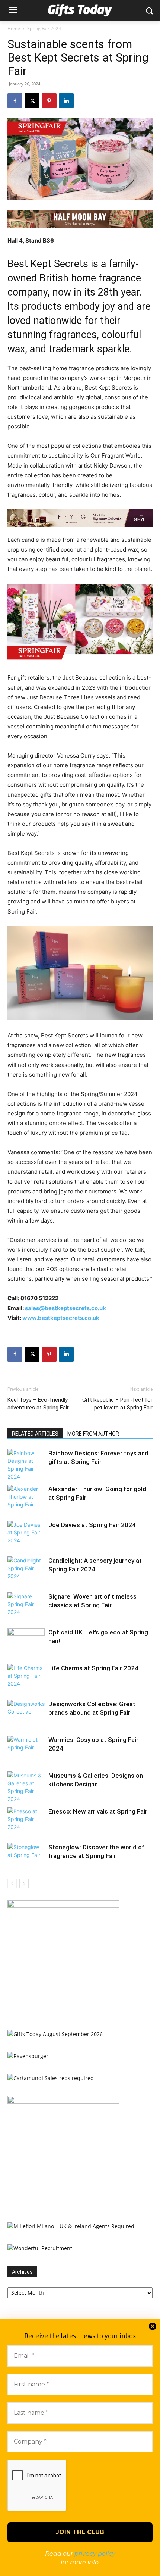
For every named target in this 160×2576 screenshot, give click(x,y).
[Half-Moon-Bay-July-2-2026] (80, 219)
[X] (32, 101)
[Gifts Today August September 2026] (55, 2034)
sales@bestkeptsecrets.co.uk (65, 1308)
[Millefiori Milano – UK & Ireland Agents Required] (71, 2226)
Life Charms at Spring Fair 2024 (93, 1668)
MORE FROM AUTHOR (93, 1434)
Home (14, 29)
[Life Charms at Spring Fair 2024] (26, 1677)
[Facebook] (15, 101)
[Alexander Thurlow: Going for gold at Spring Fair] (26, 1498)
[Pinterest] (49, 101)
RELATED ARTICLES (35, 1434)
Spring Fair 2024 (44, 29)
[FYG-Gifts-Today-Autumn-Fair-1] (80, 518)
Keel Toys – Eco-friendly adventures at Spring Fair (38, 1404)
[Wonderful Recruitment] (40, 2248)
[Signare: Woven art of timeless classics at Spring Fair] (26, 1605)
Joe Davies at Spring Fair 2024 (92, 1525)
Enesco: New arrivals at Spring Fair (98, 1811)
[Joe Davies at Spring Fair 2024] (26, 1534)
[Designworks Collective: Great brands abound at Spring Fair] (26, 1713)
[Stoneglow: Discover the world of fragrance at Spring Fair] (26, 1856)
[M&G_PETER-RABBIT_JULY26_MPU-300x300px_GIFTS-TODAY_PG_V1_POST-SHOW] (63, 1906)
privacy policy (95, 2554)
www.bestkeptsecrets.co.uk (61, 1318)
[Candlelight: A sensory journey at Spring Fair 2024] (26, 1569)
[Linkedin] (66, 101)
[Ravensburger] (28, 2056)
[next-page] (24, 1884)
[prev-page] (12, 1884)
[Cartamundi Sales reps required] (51, 2078)
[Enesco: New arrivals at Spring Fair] (26, 1820)
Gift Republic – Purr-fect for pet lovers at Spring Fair (117, 1404)
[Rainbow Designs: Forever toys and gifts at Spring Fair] (26, 1465)
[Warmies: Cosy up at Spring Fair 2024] (26, 1748)
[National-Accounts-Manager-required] (63, 2102)
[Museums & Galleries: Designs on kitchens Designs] (26, 1787)
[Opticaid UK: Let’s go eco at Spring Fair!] (26, 1641)
